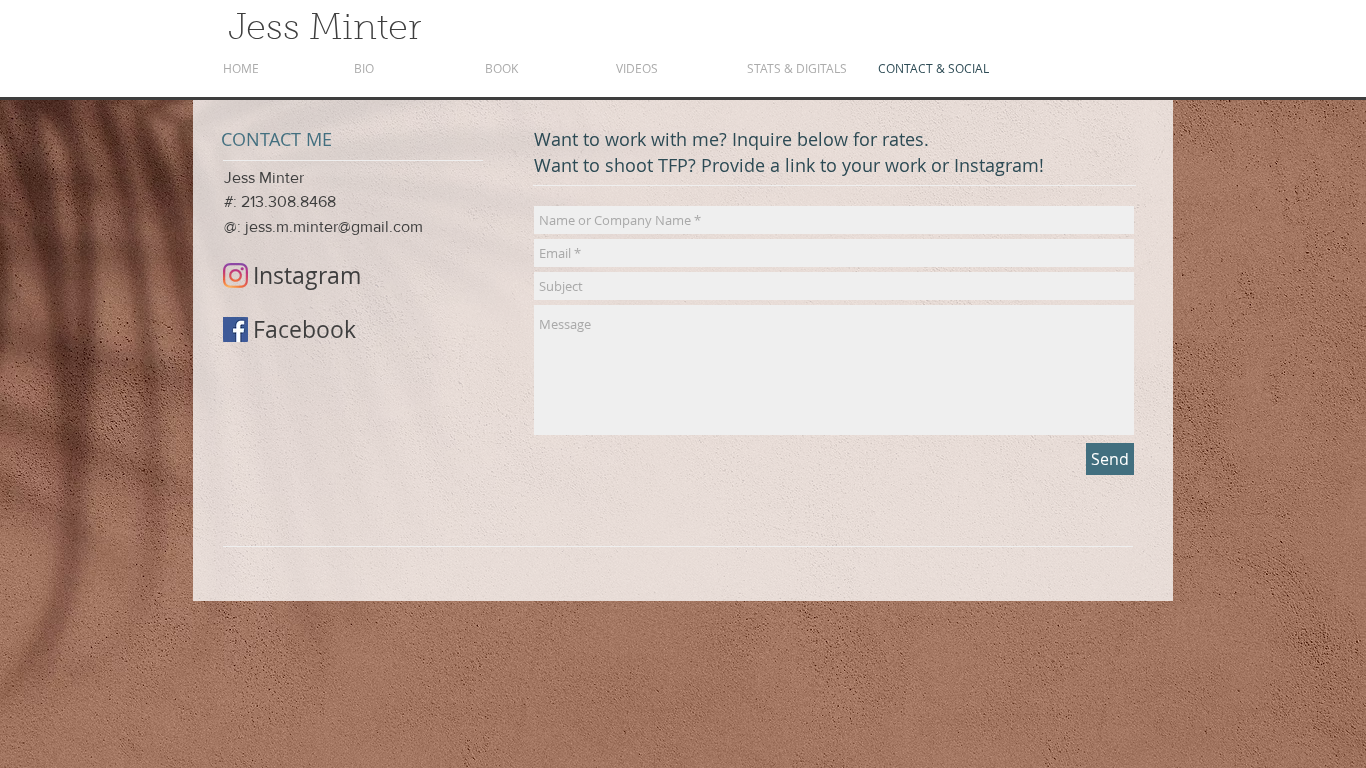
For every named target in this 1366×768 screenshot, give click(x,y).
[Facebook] (235, 329)
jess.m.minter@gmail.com (334, 226)
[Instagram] (235, 275)
